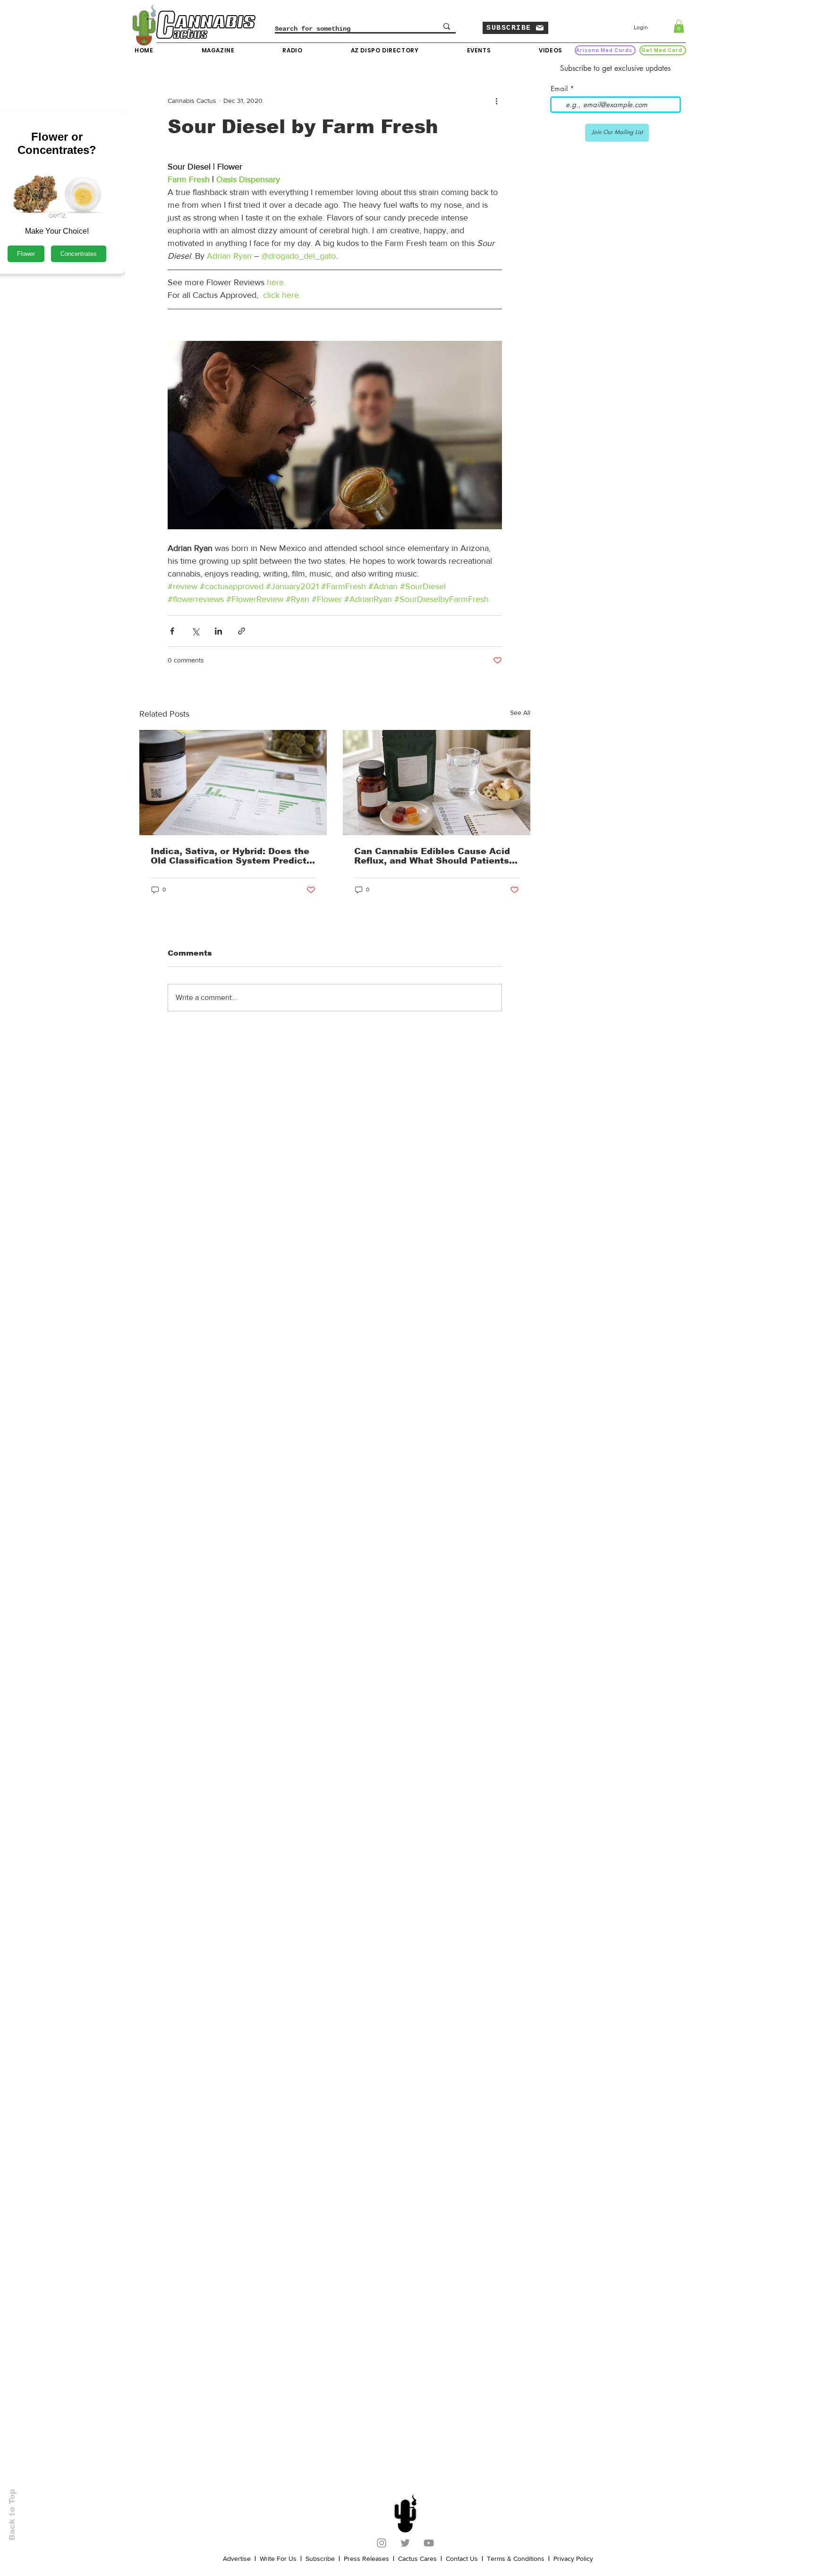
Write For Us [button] (278, 2559)
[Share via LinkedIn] (218, 631)
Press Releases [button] (366, 2559)
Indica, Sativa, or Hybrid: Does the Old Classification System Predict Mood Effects (230, 856)
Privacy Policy (573, 2559)
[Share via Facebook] (172, 631)
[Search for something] (447, 26)
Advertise (237, 2559)
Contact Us (462, 2559)
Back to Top (12, 2515)
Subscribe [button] (320, 2559)
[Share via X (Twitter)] (195, 631)
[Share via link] (242, 631)
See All (520, 712)
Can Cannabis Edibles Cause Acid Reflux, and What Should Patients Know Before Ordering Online (432, 856)
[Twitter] (405, 2543)
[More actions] (496, 101)
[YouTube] (429, 2543)
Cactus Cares (417, 2559)
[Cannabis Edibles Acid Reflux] (437, 783)
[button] (515, 28)
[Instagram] (382, 2543)
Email (559, 89)
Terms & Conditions (516, 2559)
